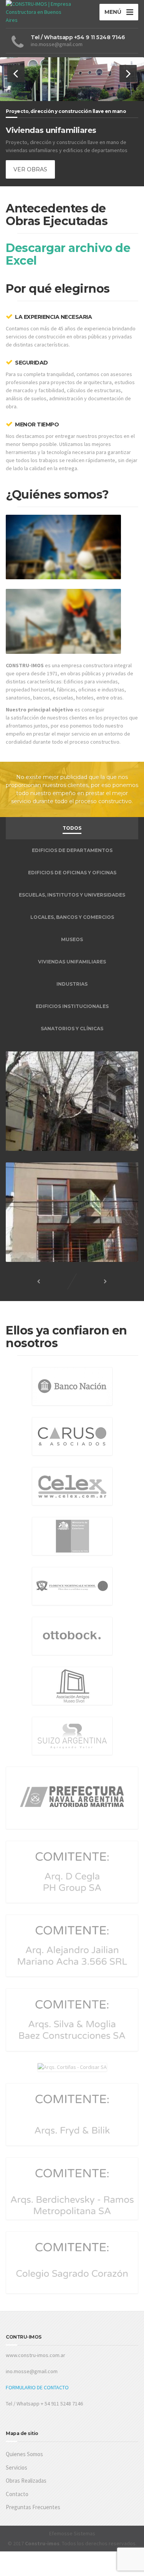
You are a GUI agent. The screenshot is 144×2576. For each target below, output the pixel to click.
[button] (16, 74)
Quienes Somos (24, 2454)
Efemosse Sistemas (72, 2533)
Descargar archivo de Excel (68, 254)
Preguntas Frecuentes (33, 2507)
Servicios (17, 2467)
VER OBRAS (30, 169)
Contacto (17, 2494)
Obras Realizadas (26, 2481)
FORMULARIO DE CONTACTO (37, 2387)
